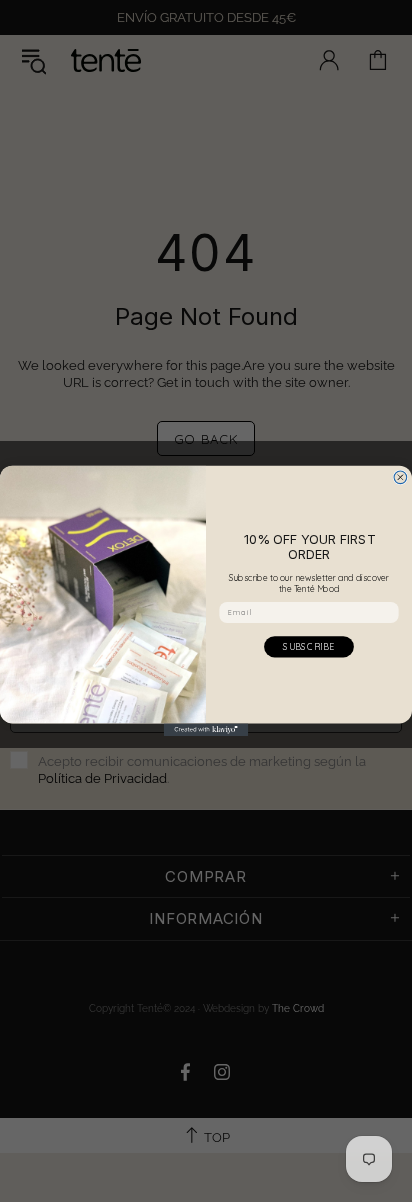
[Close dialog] (400, 477)
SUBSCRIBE (309, 647)
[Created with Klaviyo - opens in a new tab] (206, 729)
